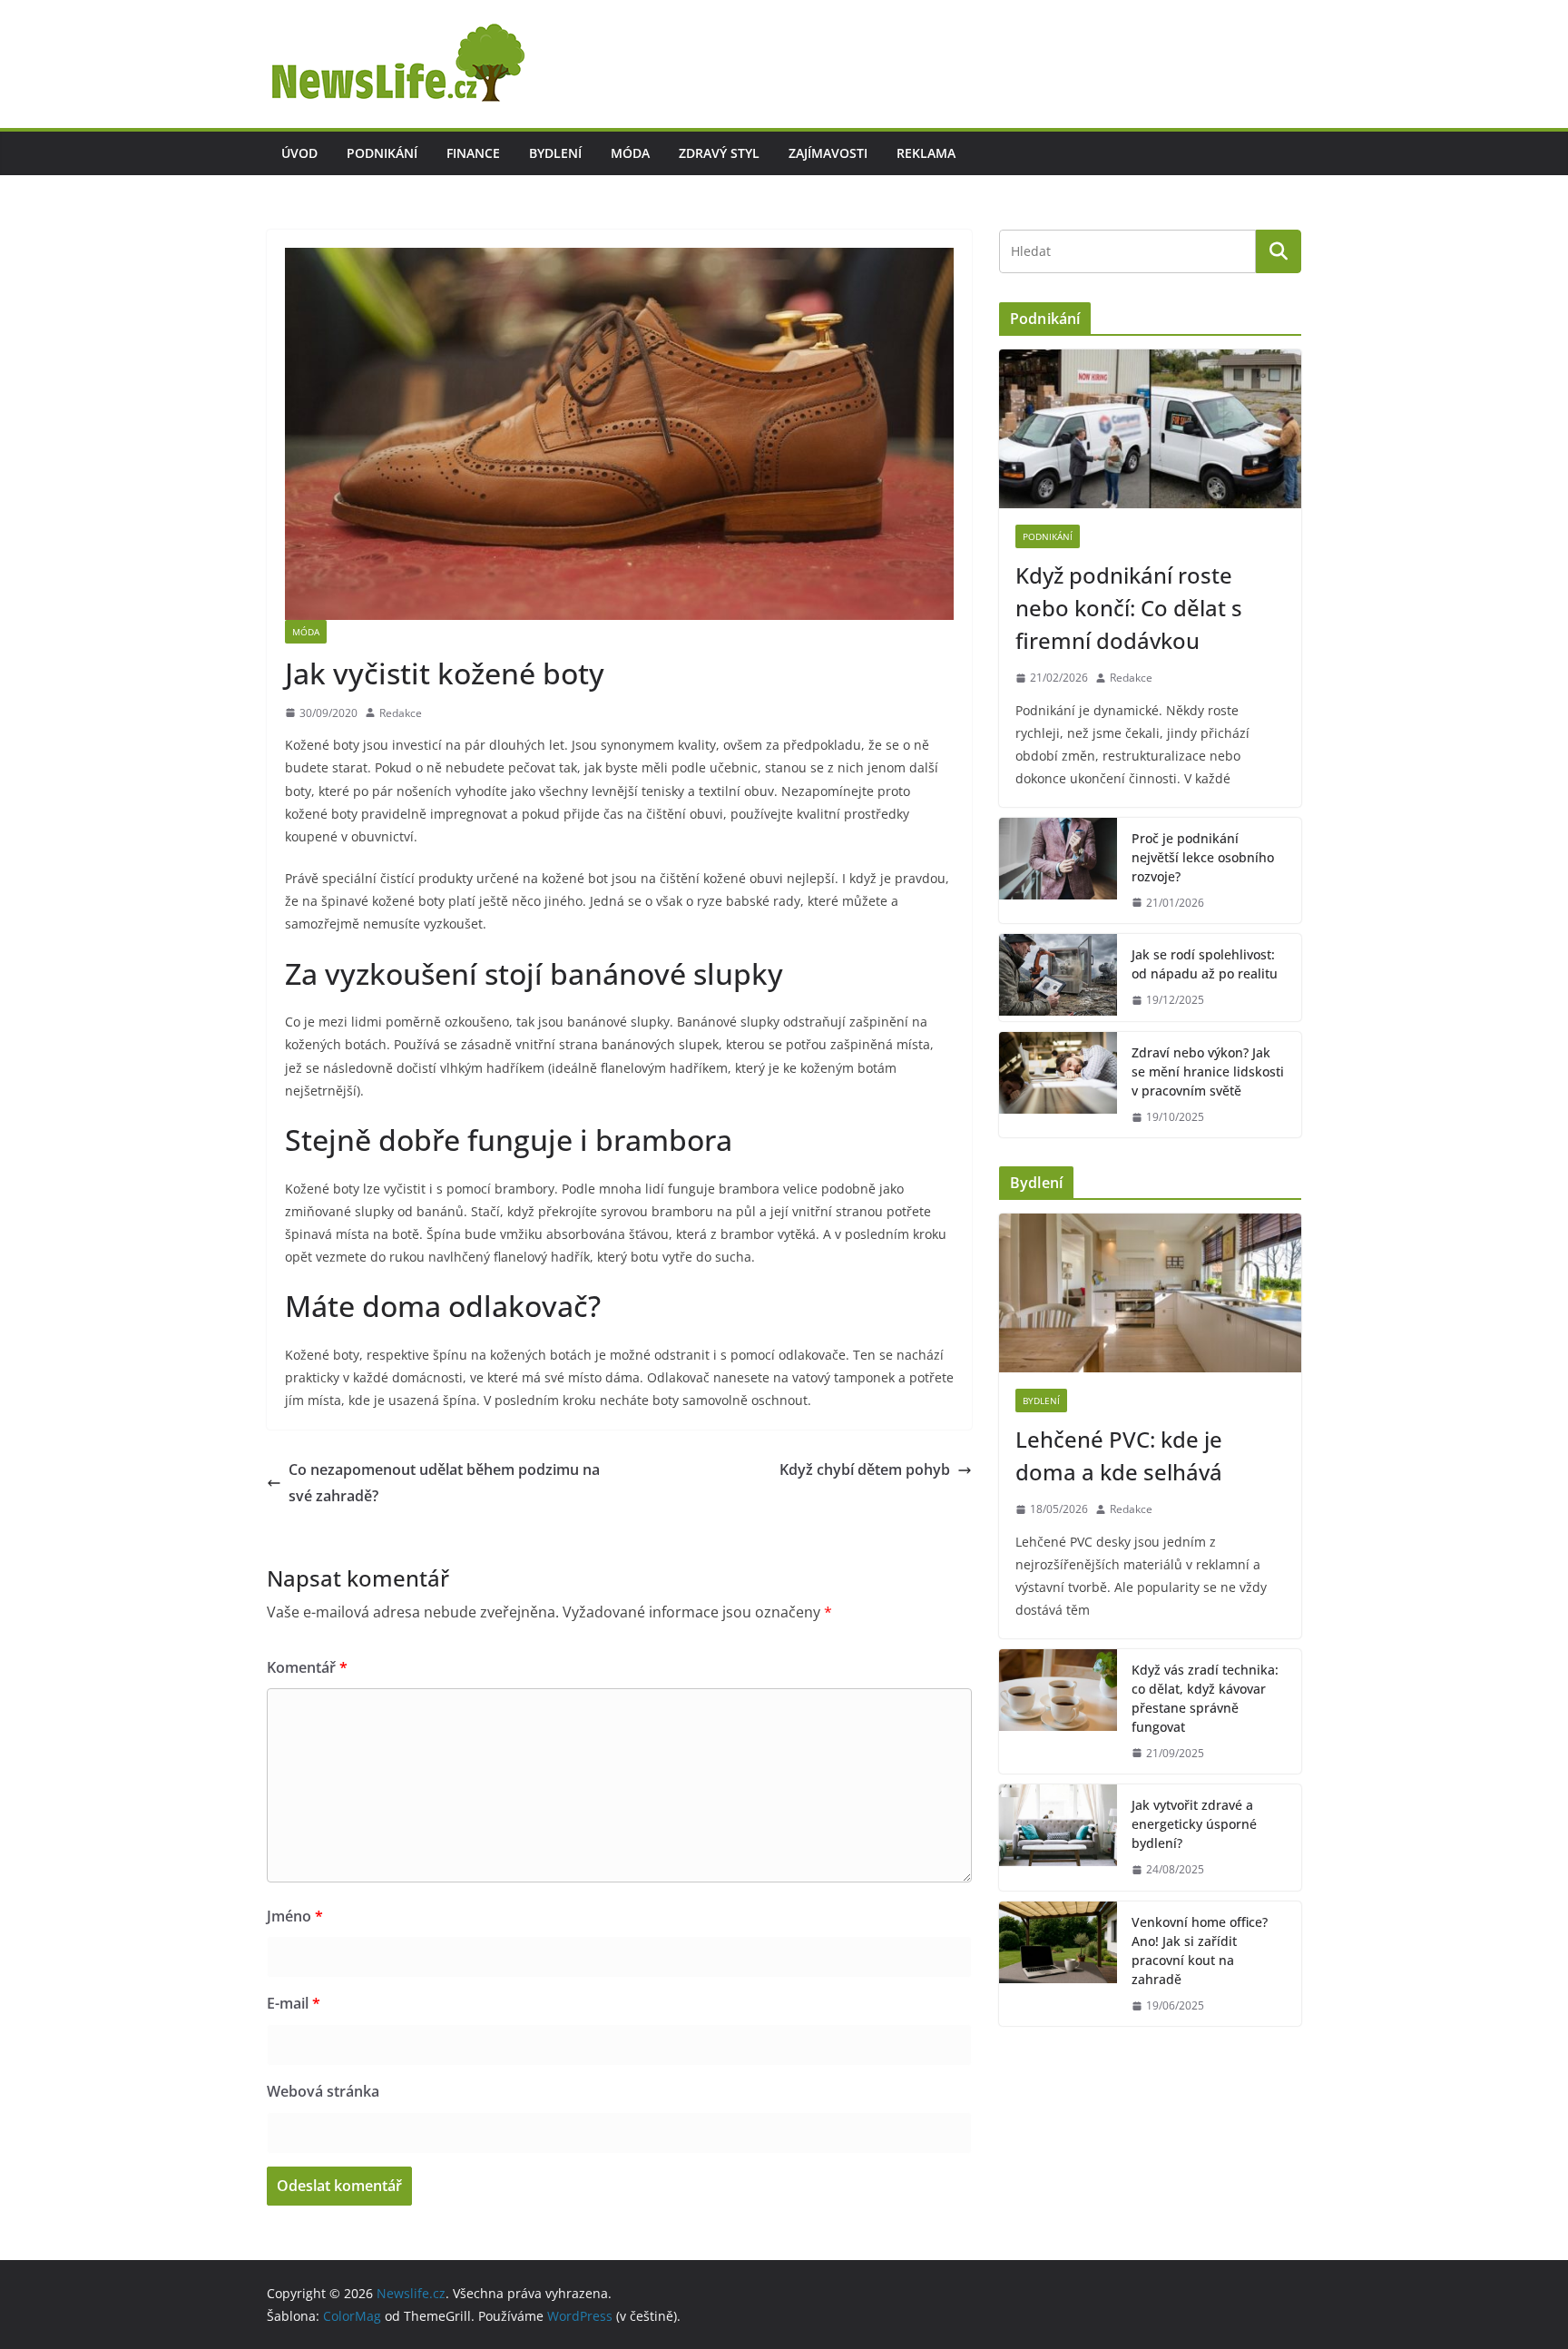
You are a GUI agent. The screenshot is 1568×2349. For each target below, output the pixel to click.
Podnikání (382, 153)
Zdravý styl (719, 153)
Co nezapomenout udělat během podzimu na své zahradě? (444, 1483)
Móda (630, 153)
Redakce (401, 713)
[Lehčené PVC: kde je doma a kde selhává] (1150, 1293)
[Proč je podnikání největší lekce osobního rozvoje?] (1058, 871)
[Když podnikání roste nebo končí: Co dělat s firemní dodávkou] (1150, 429)
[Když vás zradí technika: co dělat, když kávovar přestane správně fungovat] (1058, 1712)
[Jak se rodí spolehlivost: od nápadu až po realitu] (1058, 978)
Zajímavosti (828, 153)
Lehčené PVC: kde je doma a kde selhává (1119, 1455)
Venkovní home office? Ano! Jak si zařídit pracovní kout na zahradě (1200, 1951)
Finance (473, 153)
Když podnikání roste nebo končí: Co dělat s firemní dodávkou (1129, 608)
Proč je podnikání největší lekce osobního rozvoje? (1203, 857)
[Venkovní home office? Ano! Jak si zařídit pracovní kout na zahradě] (1058, 1964)
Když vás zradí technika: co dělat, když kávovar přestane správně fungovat (1205, 1698)
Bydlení (555, 153)
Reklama (926, 153)
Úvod (299, 153)
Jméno (295, 1916)
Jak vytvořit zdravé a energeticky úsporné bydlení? (1194, 1824)
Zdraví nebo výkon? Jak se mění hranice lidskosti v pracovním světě (1208, 1071)
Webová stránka (323, 2091)
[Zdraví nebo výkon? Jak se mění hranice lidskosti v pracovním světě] (1058, 1085)
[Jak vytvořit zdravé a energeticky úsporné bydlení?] (1058, 1838)
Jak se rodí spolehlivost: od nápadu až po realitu (1205, 964)
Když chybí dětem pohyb (865, 1469)
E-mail (294, 2003)
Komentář (307, 1667)
